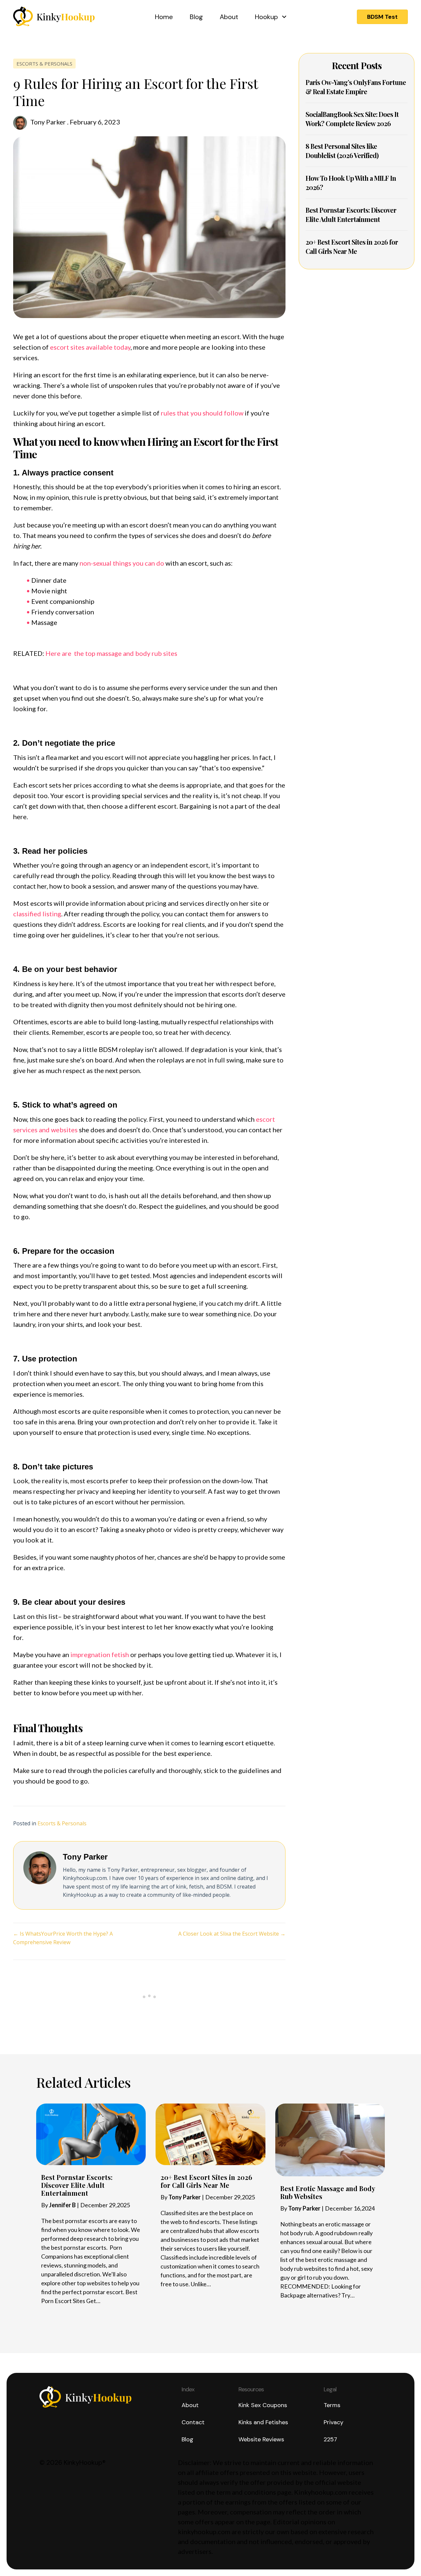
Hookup (266, 17)
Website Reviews (261, 2439)
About (229, 17)
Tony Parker (48, 122)
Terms (332, 2405)
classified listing (37, 914)
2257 (330, 2439)
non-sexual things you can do (122, 563)
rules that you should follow (202, 413)
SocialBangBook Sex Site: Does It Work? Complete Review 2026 (352, 119)
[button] (382, 17)
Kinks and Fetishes (263, 2422)
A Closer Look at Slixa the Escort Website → (232, 1934)
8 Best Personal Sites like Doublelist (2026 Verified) (342, 151)
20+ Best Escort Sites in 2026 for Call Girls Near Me (352, 246)
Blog (196, 17)
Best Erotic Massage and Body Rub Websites (328, 2192)
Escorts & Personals (44, 64)
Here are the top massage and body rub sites (111, 653)
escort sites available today (90, 347)
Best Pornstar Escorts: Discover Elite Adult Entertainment (351, 215)
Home (164, 17)
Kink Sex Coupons (263, 2405)
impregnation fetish (100, 1654)
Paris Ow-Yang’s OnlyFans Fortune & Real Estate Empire (356, 87)
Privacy (334, 2422)
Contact (193, 2422)
